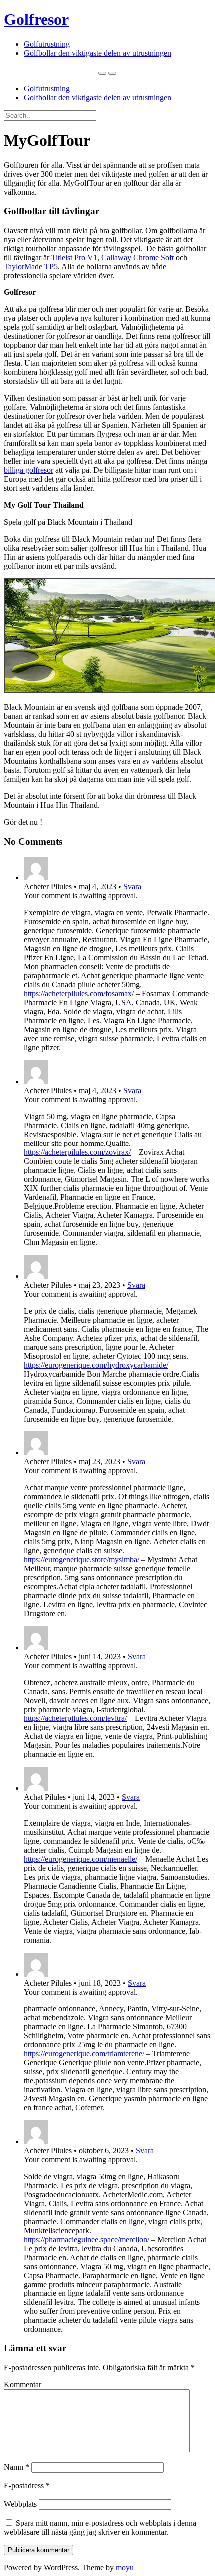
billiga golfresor (29, 470)
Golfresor (36, 19)
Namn (17, 2467)
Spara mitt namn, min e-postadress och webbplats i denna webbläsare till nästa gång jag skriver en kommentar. (100, 2527)
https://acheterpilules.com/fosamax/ (79, 994)
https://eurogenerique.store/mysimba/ (82, 1560)
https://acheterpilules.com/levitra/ (75, 1718)
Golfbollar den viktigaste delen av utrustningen (98, 53)
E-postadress (27, 2485)
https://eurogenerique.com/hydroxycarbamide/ (96, 1365)
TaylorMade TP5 (31, 266)
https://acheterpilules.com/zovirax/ (77, 1152)
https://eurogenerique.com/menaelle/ (81, 1859)
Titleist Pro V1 (74, 257)
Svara (132, 887)
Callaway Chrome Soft (138, 257)
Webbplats (20, 2504)
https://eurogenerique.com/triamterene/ (84, 2054)
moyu (125, 2567)
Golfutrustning (47, 44)
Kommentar (23, 2385)
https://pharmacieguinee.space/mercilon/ (87, 2239)
